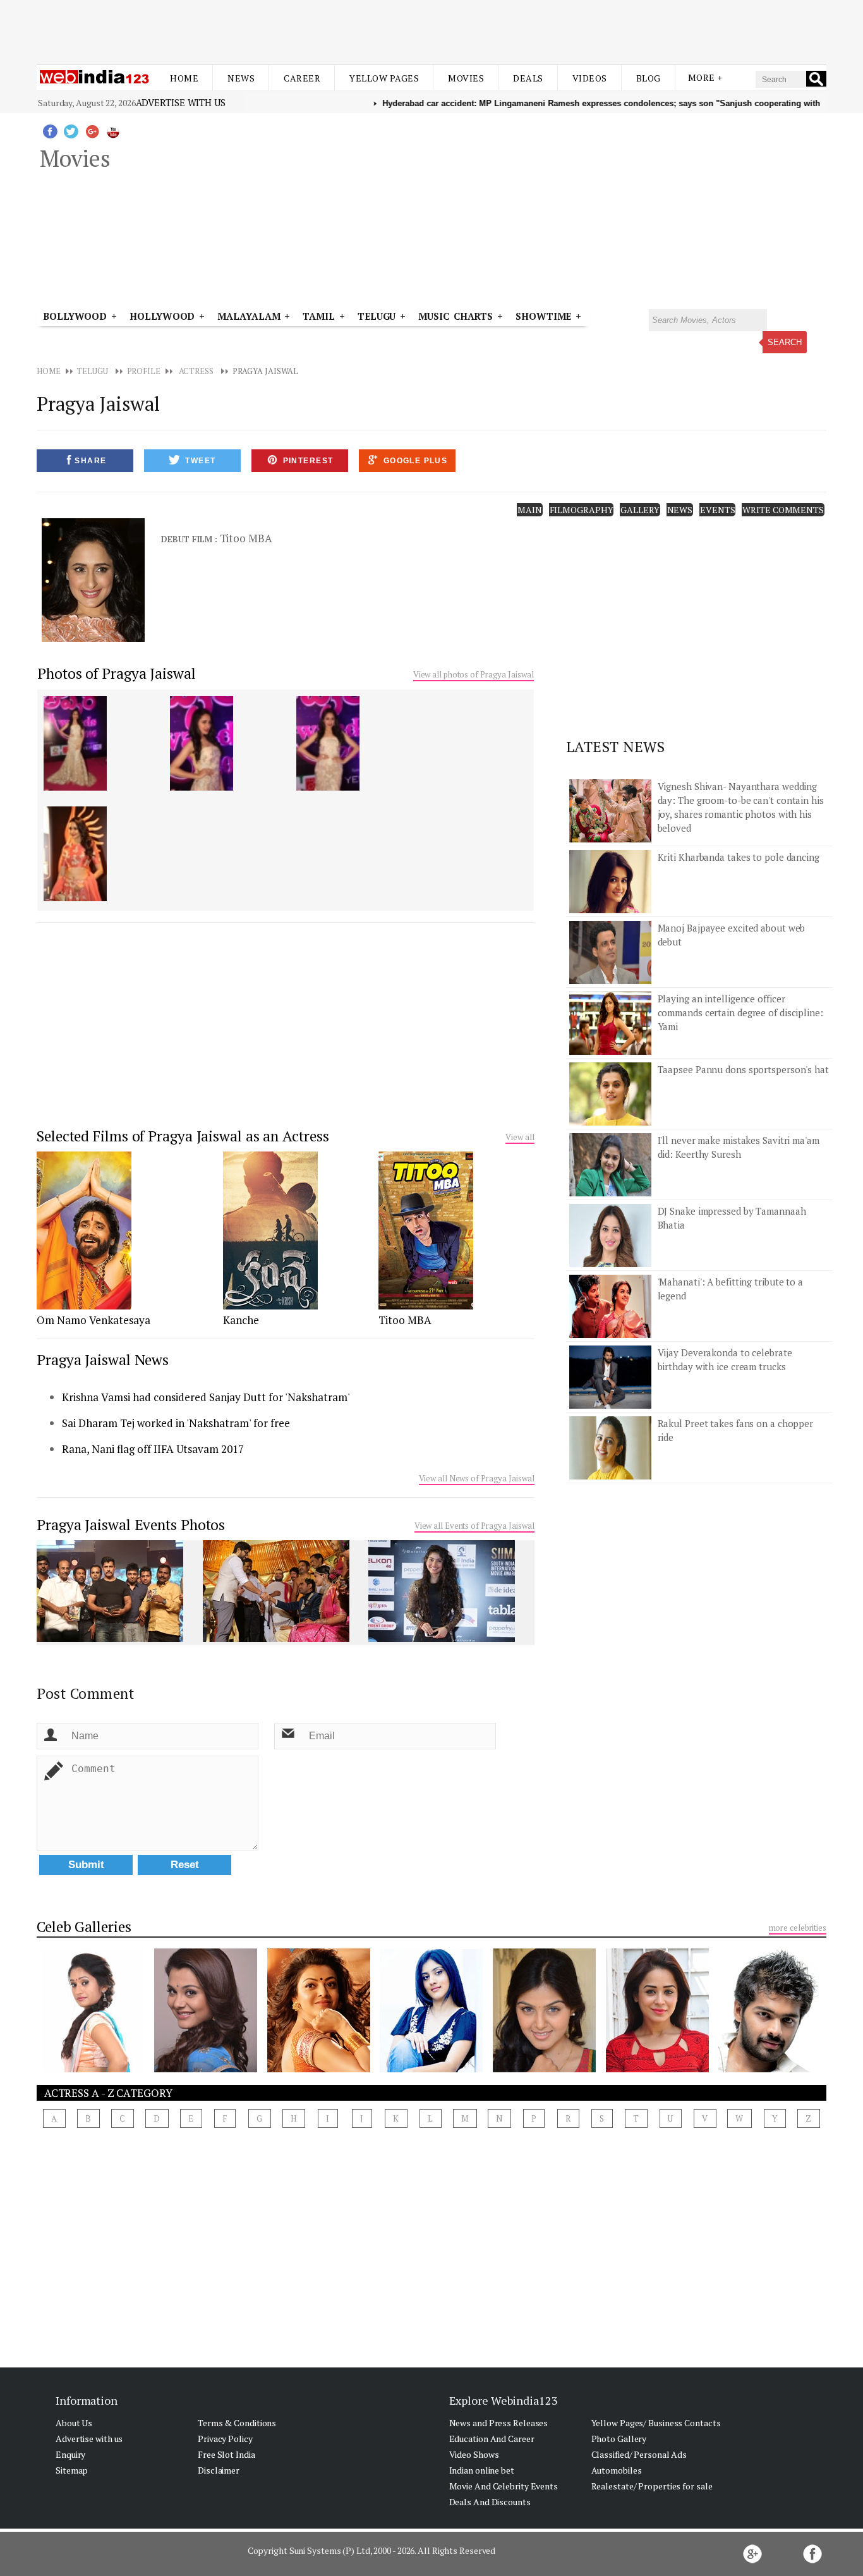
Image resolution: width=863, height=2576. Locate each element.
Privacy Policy (225, 2439)
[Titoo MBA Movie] (426, 1306)
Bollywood (75, 316)
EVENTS (717, 510)
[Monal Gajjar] (544, 2069)
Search (785, 342)
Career (302, 78)
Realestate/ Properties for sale (652, 2486)
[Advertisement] (431, 30)
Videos (590, 78)
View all (520, 1137)
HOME (49, 371)
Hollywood (162, 316)
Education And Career (492, 2439)
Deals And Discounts (490, 2502)
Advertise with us (181, 102)
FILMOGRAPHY (582, 510)
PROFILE (144, 371)
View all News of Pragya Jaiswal (477, 1478)
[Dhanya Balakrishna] (431, 2069)
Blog (649, 78)
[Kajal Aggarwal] (319, 2069)
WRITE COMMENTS (783, 510)
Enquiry (70, 2454)
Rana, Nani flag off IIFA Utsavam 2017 (153, 1449)
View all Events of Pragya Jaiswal (474, 1526)
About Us (74, 2423)
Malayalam (249, 316)
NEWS (680, 510)
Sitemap (72, 2470)
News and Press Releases (499, 2423)
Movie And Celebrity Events (504, 2486)
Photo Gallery (619, 2439)
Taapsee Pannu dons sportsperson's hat (743, 1069)
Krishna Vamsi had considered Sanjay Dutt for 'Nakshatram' (206, 1397)
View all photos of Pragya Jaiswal (474, 674)
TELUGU (92, 371)
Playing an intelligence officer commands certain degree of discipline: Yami (740, 1012)
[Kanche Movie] (270, 1306)
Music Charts (456, 316)
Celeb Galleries (84, 1927)
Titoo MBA (405, 1320)
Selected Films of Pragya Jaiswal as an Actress (183, 1136)
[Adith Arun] (770, 2069)
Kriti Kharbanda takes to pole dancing (739, 857)
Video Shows (474, 2454)
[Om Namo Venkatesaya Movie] (84, 1306)
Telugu (377, 316)
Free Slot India (226, 2454)
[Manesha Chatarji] (657, 2069)
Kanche (241, 1320)
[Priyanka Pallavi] (93, 2069)
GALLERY (640, 510)
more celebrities (798, 1928)
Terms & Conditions (237, 2423)
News (241, 78)
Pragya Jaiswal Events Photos (131, 1525)
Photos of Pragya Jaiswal (117, 673)
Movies (466, 78)
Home (184, 78)
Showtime (546, 316)
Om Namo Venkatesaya (94, 1320)
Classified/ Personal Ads (639, 2454)
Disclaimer (219, 2470)
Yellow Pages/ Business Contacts (656, 2423)
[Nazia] (206, 2069)
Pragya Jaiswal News (103, 1360)
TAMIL (319, 316)
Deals (528, 78)
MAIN (530, 510)
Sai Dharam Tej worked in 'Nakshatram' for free (176, 1423)
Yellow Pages (384, 78)
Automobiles (617, 2470)
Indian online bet (482, 2470)
